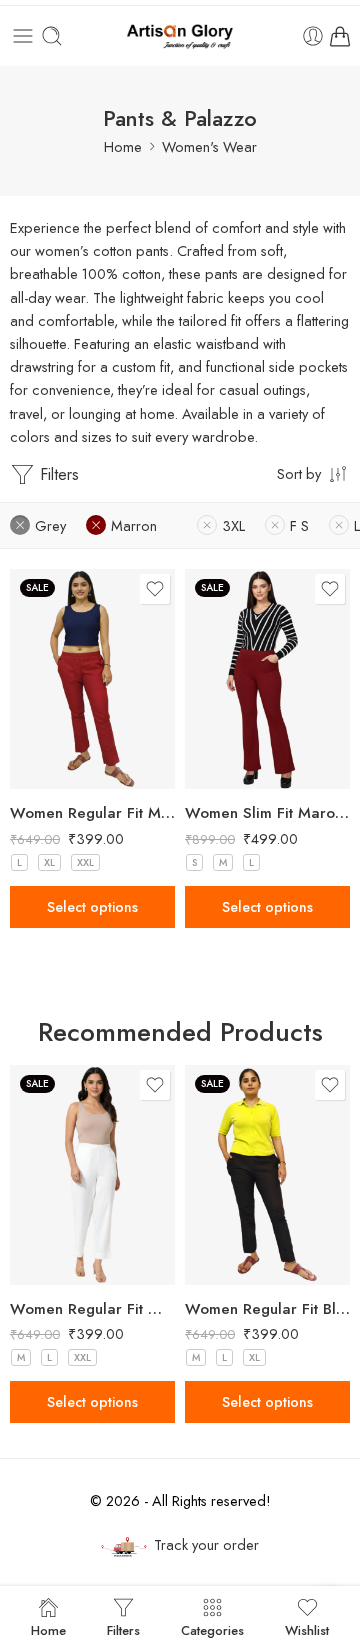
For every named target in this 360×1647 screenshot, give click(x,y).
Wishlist (307, 1629)
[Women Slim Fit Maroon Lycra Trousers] (267, 679)
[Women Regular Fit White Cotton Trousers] (92, 1175)
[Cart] (340, 36)
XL (49, 862)
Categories (212, 1629)
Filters (57, 474)
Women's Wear (209, 146)
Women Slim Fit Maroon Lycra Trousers (267, 813)
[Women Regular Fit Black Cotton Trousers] (267, 1175)
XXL (85, 862)
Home (123, 146)
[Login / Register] (313, 36)
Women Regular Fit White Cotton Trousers (92, 1309)
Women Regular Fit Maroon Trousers (92, 813)
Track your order (206, 1544)
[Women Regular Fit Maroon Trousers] (92, 679)
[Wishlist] (155, 589)
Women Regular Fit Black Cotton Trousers (267, 1309)
